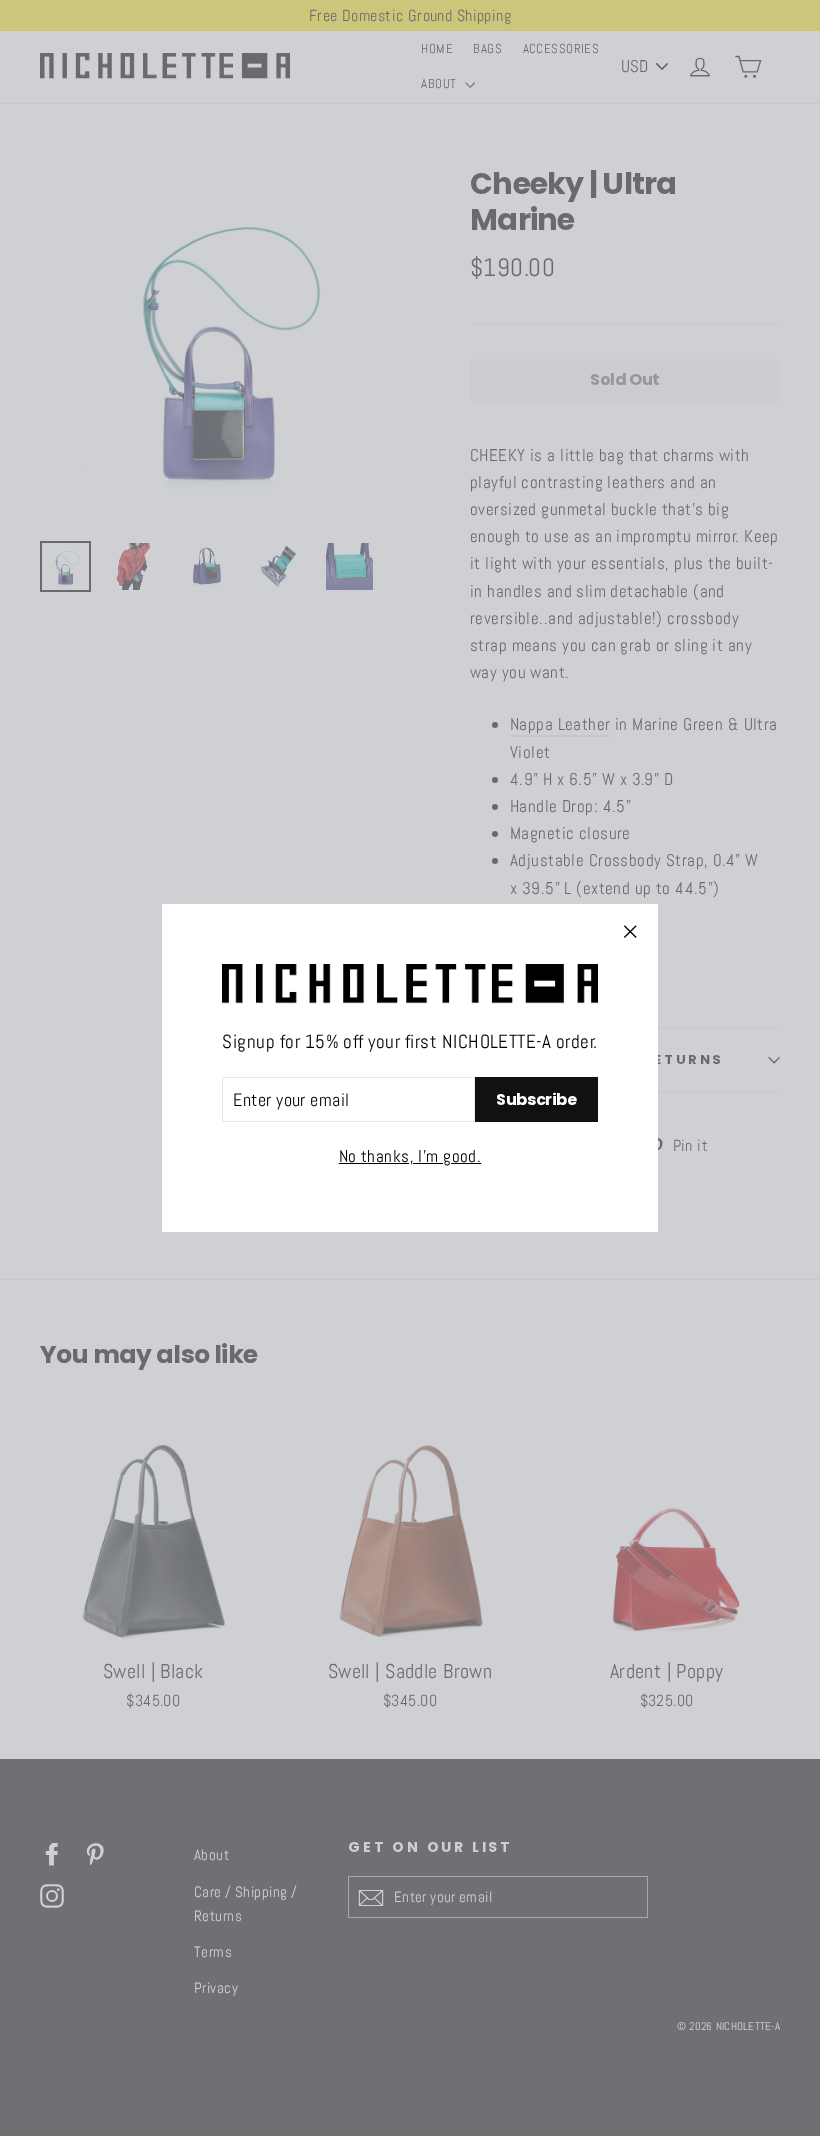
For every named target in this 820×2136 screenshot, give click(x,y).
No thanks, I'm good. (410, 1156)
